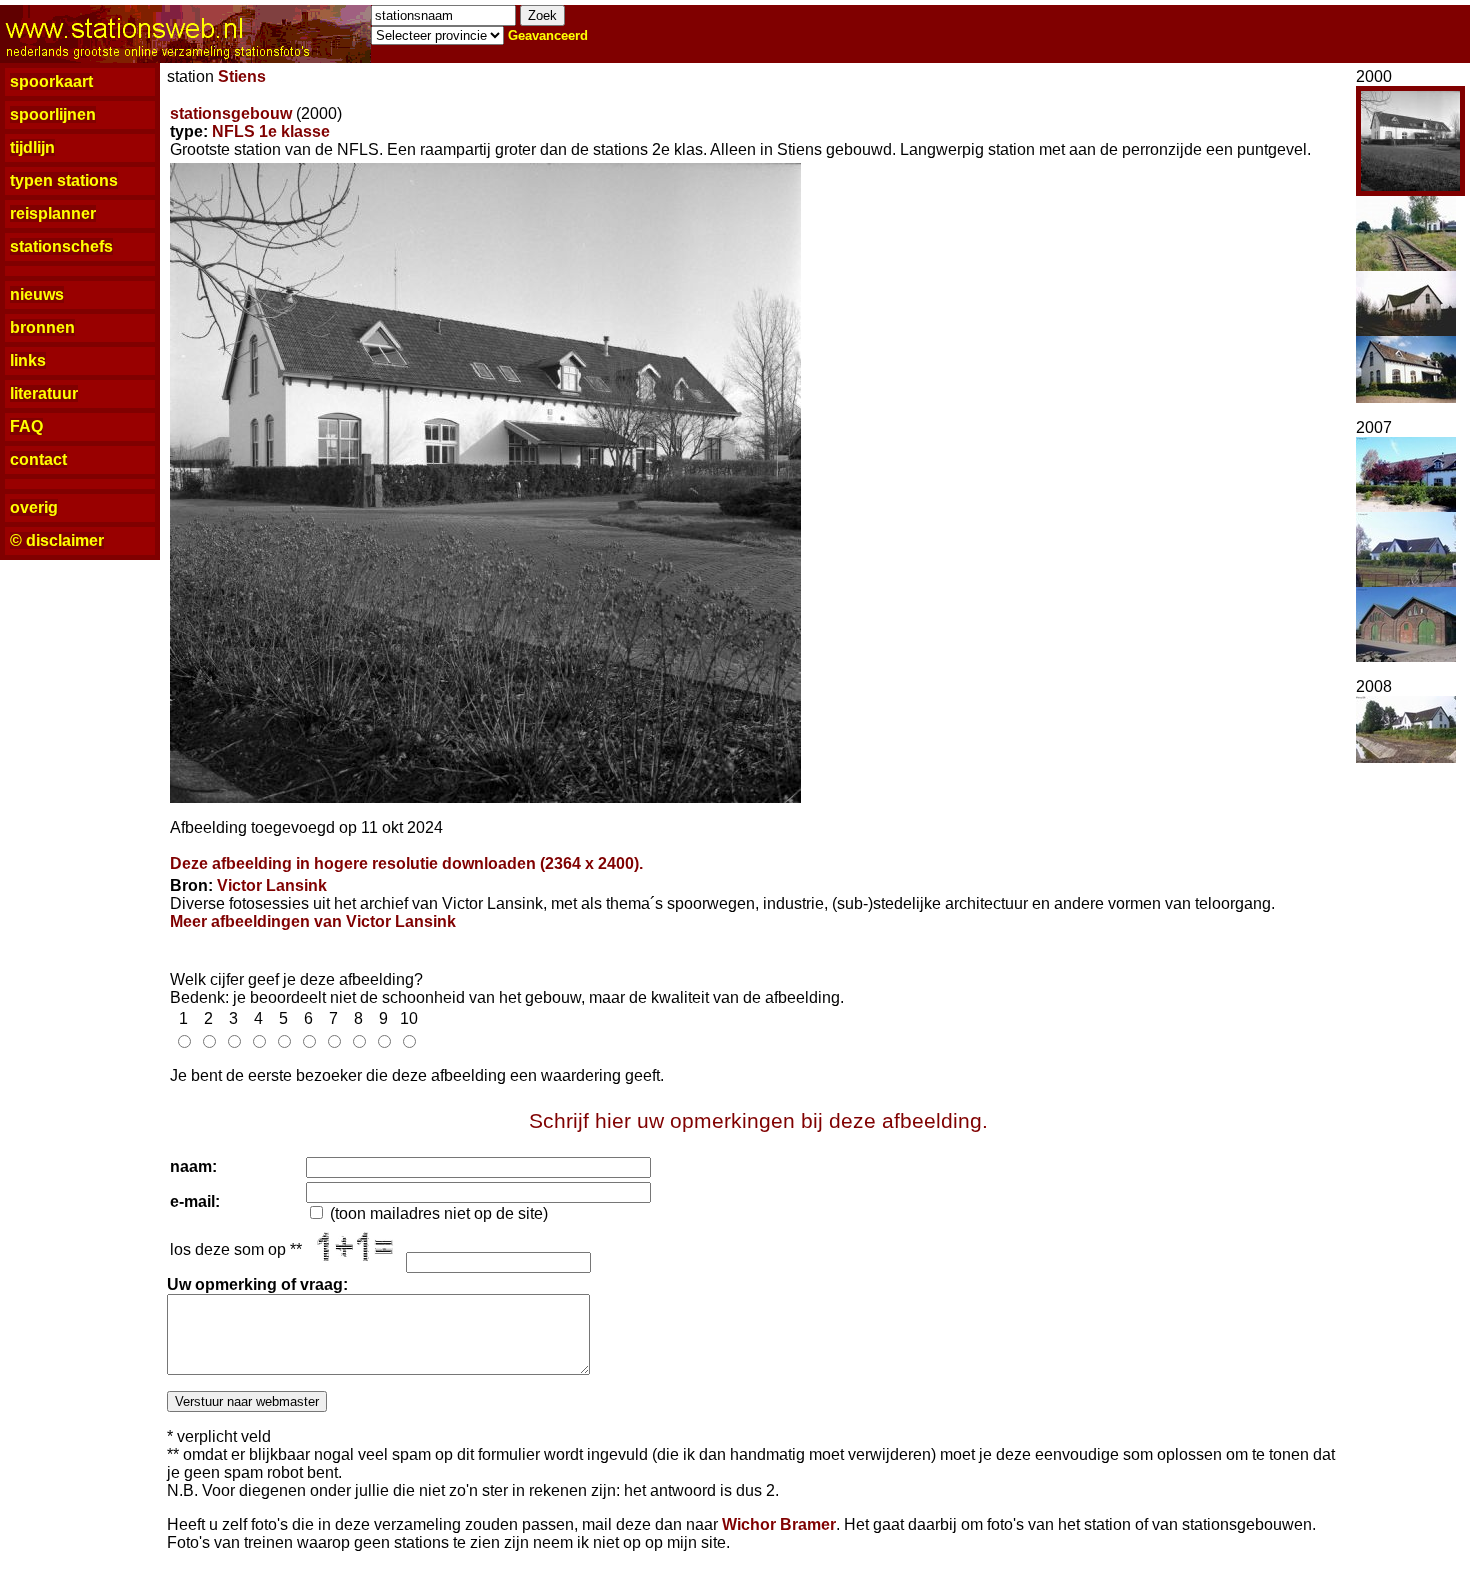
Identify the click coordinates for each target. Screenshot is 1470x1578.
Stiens (242, 76)
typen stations (64, 180)
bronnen (42, 327)
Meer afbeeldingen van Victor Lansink (313, 921)
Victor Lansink (272, 885)
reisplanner (53, 213)
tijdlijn (32, 147)
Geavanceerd (548, 35)
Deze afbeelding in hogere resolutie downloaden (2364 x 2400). (406, 863)
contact (38, 459)
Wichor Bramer (779, 1524)
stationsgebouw (231, 113)
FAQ (26, 426)
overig (34, 507)
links (28, 360)
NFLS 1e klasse (271, 131)
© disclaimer (57, 540)
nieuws (37, 294)
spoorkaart (51, 81)
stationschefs (61, 246)
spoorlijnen (53, 114)
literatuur (44, 393)
